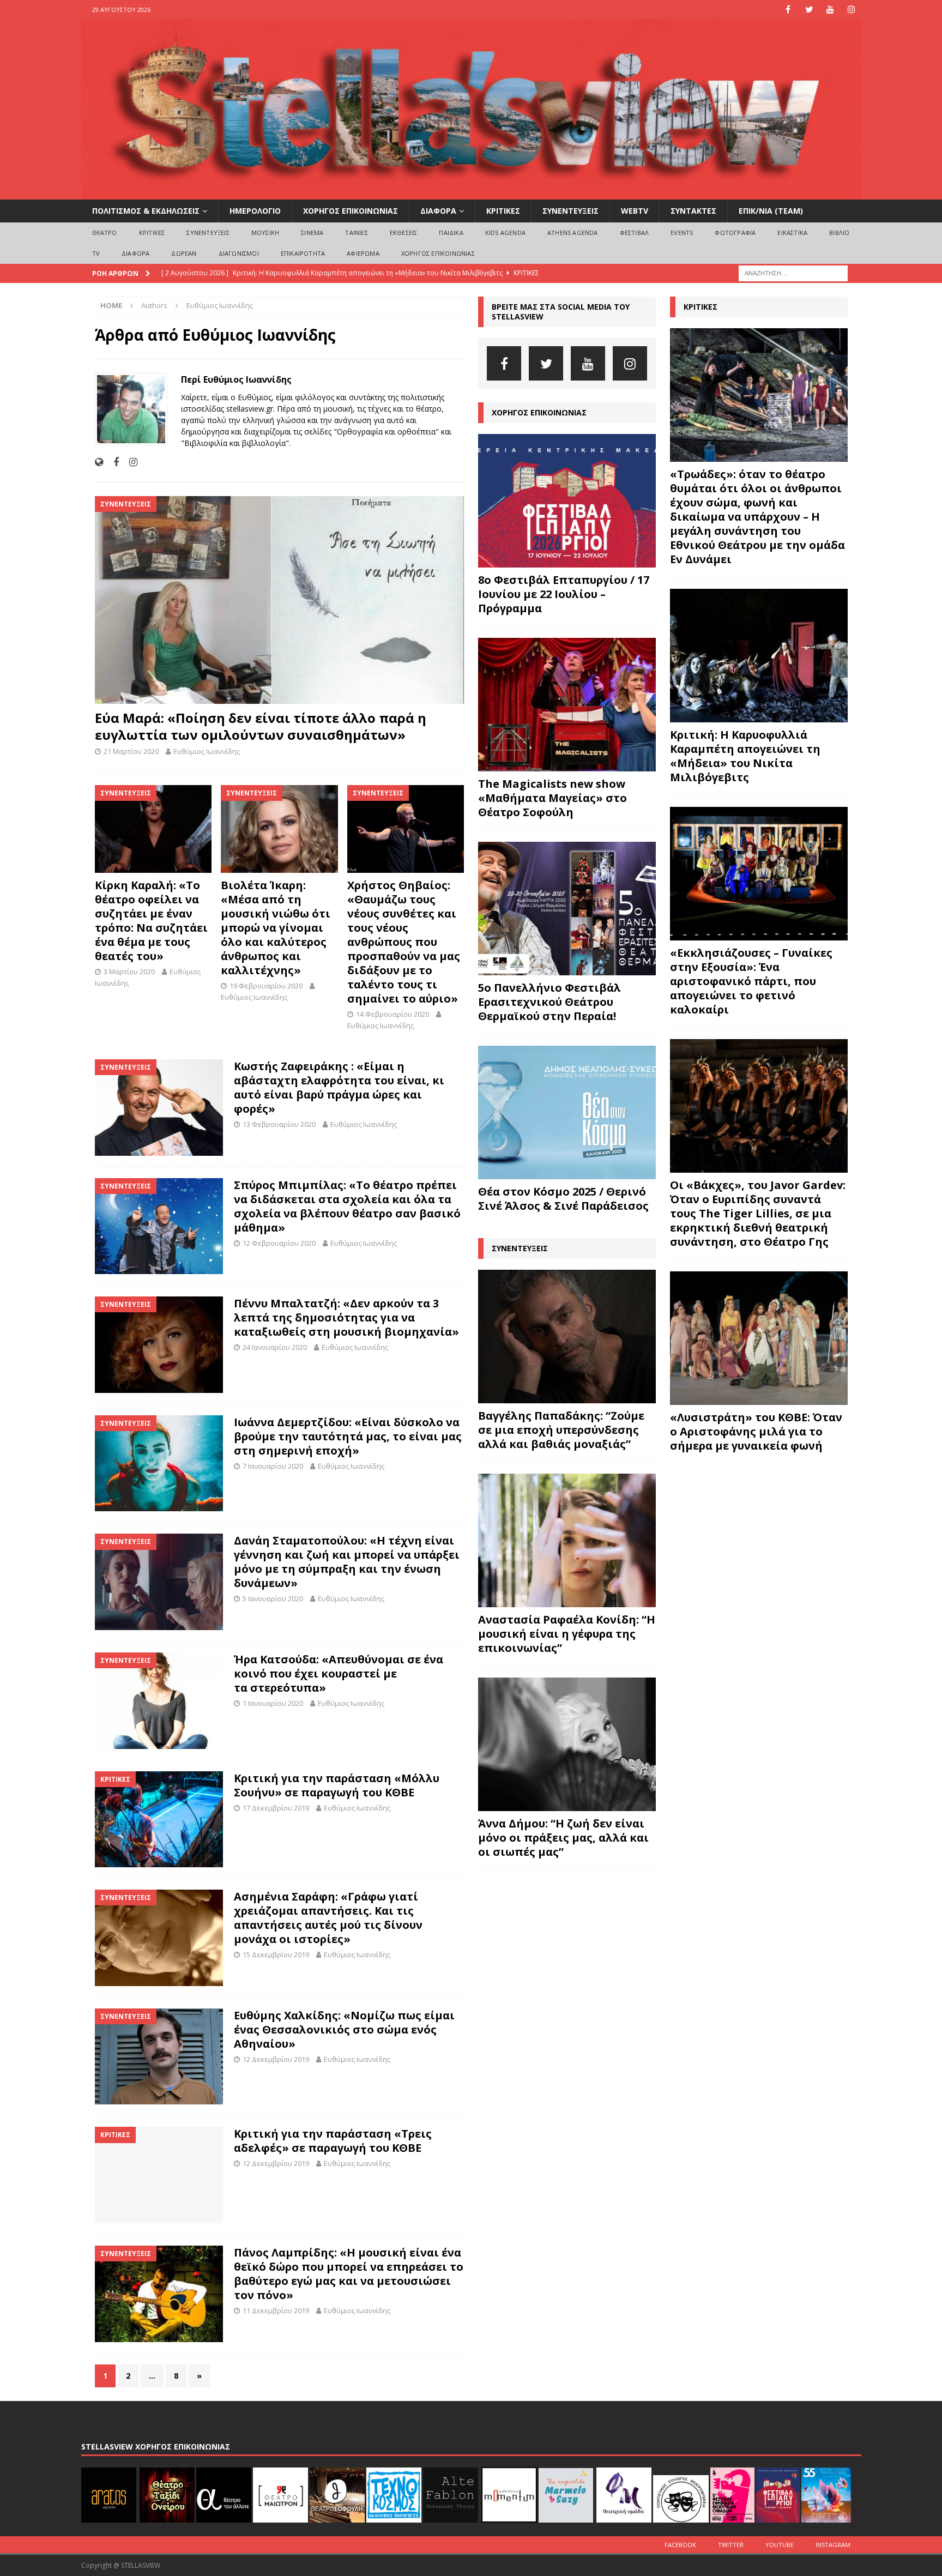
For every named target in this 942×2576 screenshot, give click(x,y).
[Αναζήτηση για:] (793, 272)
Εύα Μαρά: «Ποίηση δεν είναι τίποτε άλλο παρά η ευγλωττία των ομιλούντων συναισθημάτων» (261, 726)
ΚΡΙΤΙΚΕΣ (503, 211)
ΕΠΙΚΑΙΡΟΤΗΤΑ (303, 253)
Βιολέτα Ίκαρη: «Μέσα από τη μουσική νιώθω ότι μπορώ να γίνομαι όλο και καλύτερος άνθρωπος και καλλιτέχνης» (276, 928)
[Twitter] (809, 10)
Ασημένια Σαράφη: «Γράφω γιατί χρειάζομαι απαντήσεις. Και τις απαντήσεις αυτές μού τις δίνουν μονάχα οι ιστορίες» (328, 1918)
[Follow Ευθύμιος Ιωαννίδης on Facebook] (112, 462)
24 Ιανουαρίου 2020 (275, 1347)
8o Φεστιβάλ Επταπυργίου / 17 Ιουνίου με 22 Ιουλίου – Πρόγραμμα (564, 594)
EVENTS (682, 233)
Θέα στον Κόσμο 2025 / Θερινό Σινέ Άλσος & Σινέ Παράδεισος (563, 1199)
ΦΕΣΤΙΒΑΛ (635, 233)
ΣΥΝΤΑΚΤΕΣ (693, 211)
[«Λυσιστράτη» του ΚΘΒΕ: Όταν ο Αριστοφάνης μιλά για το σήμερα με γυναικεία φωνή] (759, 1338)
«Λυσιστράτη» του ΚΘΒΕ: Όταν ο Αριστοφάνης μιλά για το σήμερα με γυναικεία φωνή (756, 1431)
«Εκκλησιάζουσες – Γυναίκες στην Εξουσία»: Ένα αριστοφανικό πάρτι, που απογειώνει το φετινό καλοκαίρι (751, 981)
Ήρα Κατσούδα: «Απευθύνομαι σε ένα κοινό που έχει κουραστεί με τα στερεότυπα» (339, 1673)
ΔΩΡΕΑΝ (184, 253)
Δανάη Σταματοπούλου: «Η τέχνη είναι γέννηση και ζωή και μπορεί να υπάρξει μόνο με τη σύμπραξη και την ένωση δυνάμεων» (347, 1562)
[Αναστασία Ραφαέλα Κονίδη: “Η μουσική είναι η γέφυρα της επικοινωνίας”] (567, 1540)
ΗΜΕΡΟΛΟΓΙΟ (255, 211)
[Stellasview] (471, 193)
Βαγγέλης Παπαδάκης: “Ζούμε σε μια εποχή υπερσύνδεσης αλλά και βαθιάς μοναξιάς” (561, 1430)
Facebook (680, 2545)
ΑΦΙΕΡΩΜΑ (363, 253)
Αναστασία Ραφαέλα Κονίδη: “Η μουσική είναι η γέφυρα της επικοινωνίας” (567, 1634)
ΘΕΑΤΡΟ (105, 233)
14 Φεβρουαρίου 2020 (392, 1014)
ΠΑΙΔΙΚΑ (451, 233)
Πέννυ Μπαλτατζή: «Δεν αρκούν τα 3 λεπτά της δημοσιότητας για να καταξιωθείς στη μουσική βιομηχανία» (346, 1317)
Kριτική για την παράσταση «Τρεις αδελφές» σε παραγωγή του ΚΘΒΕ (333, 2141)
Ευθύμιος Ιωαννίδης (207, 751)
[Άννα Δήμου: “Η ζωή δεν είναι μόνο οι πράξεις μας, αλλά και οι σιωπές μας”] (567, 1744)
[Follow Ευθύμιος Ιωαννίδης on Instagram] (129, 462)
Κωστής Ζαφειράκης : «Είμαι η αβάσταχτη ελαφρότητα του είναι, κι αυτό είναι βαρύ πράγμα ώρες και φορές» (339, 1087)
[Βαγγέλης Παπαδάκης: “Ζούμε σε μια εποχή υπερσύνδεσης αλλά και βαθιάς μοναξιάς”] (567, 1337)
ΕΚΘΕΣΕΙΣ (404, 233)
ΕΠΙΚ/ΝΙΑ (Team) (771, 211)
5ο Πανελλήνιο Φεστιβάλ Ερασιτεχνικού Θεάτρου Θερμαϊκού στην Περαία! (549, 1002)
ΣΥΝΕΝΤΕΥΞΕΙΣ (570, 211)
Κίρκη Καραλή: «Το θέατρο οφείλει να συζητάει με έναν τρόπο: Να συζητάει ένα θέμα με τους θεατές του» (151, 921)
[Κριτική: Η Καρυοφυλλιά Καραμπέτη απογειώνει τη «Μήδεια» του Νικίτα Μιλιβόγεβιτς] (759, 656)
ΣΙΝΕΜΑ (312, 233)
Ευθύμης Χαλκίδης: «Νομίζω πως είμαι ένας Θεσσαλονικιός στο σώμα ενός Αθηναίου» (344, 2029)
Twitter (731, 2545)
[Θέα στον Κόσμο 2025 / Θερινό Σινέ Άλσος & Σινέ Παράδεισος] (567, 1112)
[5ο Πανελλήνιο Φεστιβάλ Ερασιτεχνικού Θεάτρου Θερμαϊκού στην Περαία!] (567, 909)
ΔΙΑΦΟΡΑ (438, 211)
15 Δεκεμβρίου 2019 (276, 1954)
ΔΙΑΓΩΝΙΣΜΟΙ (239, 253)
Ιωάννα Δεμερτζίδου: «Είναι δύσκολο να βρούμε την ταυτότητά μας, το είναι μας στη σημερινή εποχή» (348, 1436)
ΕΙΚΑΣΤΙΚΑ (792, 233)
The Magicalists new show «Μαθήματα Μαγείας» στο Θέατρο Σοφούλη (552, 798)
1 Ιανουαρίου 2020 (273, 1703)
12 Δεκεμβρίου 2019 (276, 2059)
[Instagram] (852, 10)
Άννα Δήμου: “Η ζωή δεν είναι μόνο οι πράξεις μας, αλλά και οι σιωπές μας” (563, 1838)
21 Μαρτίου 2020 (131, 751)
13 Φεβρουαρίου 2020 (279, 1124)
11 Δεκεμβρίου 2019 (276, 2310)
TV (96, 253)
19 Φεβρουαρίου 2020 (266, 986)
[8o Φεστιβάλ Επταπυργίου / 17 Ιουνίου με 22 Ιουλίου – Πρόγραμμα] (567, 501)
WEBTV (635, 211)
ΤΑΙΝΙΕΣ (356, 233)
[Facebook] (788, 10)
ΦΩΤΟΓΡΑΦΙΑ (735, 233)
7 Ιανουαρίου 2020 (273, 1466)
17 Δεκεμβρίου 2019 (276, 1808)
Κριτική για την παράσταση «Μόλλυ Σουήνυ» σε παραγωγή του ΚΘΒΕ (337, 1785)
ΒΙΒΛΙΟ (839, 233)
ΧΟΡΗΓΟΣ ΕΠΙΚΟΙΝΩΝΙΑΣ (351, 211)
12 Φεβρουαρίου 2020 (279, 1243)
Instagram (833, 2545)
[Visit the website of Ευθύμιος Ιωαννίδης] (99, 462)
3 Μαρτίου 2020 (129, 972)
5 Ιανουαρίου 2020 (273, 1598)
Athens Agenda (573, 233)
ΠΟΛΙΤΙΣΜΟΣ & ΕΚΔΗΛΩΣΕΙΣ (146, 211)
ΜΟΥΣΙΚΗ (265, 233)
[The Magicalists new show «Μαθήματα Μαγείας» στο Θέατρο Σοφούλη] (567, 705)
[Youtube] (831, 10)
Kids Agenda (505, 233)
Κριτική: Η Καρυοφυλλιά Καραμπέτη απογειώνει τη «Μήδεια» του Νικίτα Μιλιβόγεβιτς (745, 756)
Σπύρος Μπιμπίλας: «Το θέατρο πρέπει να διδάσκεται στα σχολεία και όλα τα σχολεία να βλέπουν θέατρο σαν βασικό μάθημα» (347, 1206)
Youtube (780, 2545)
